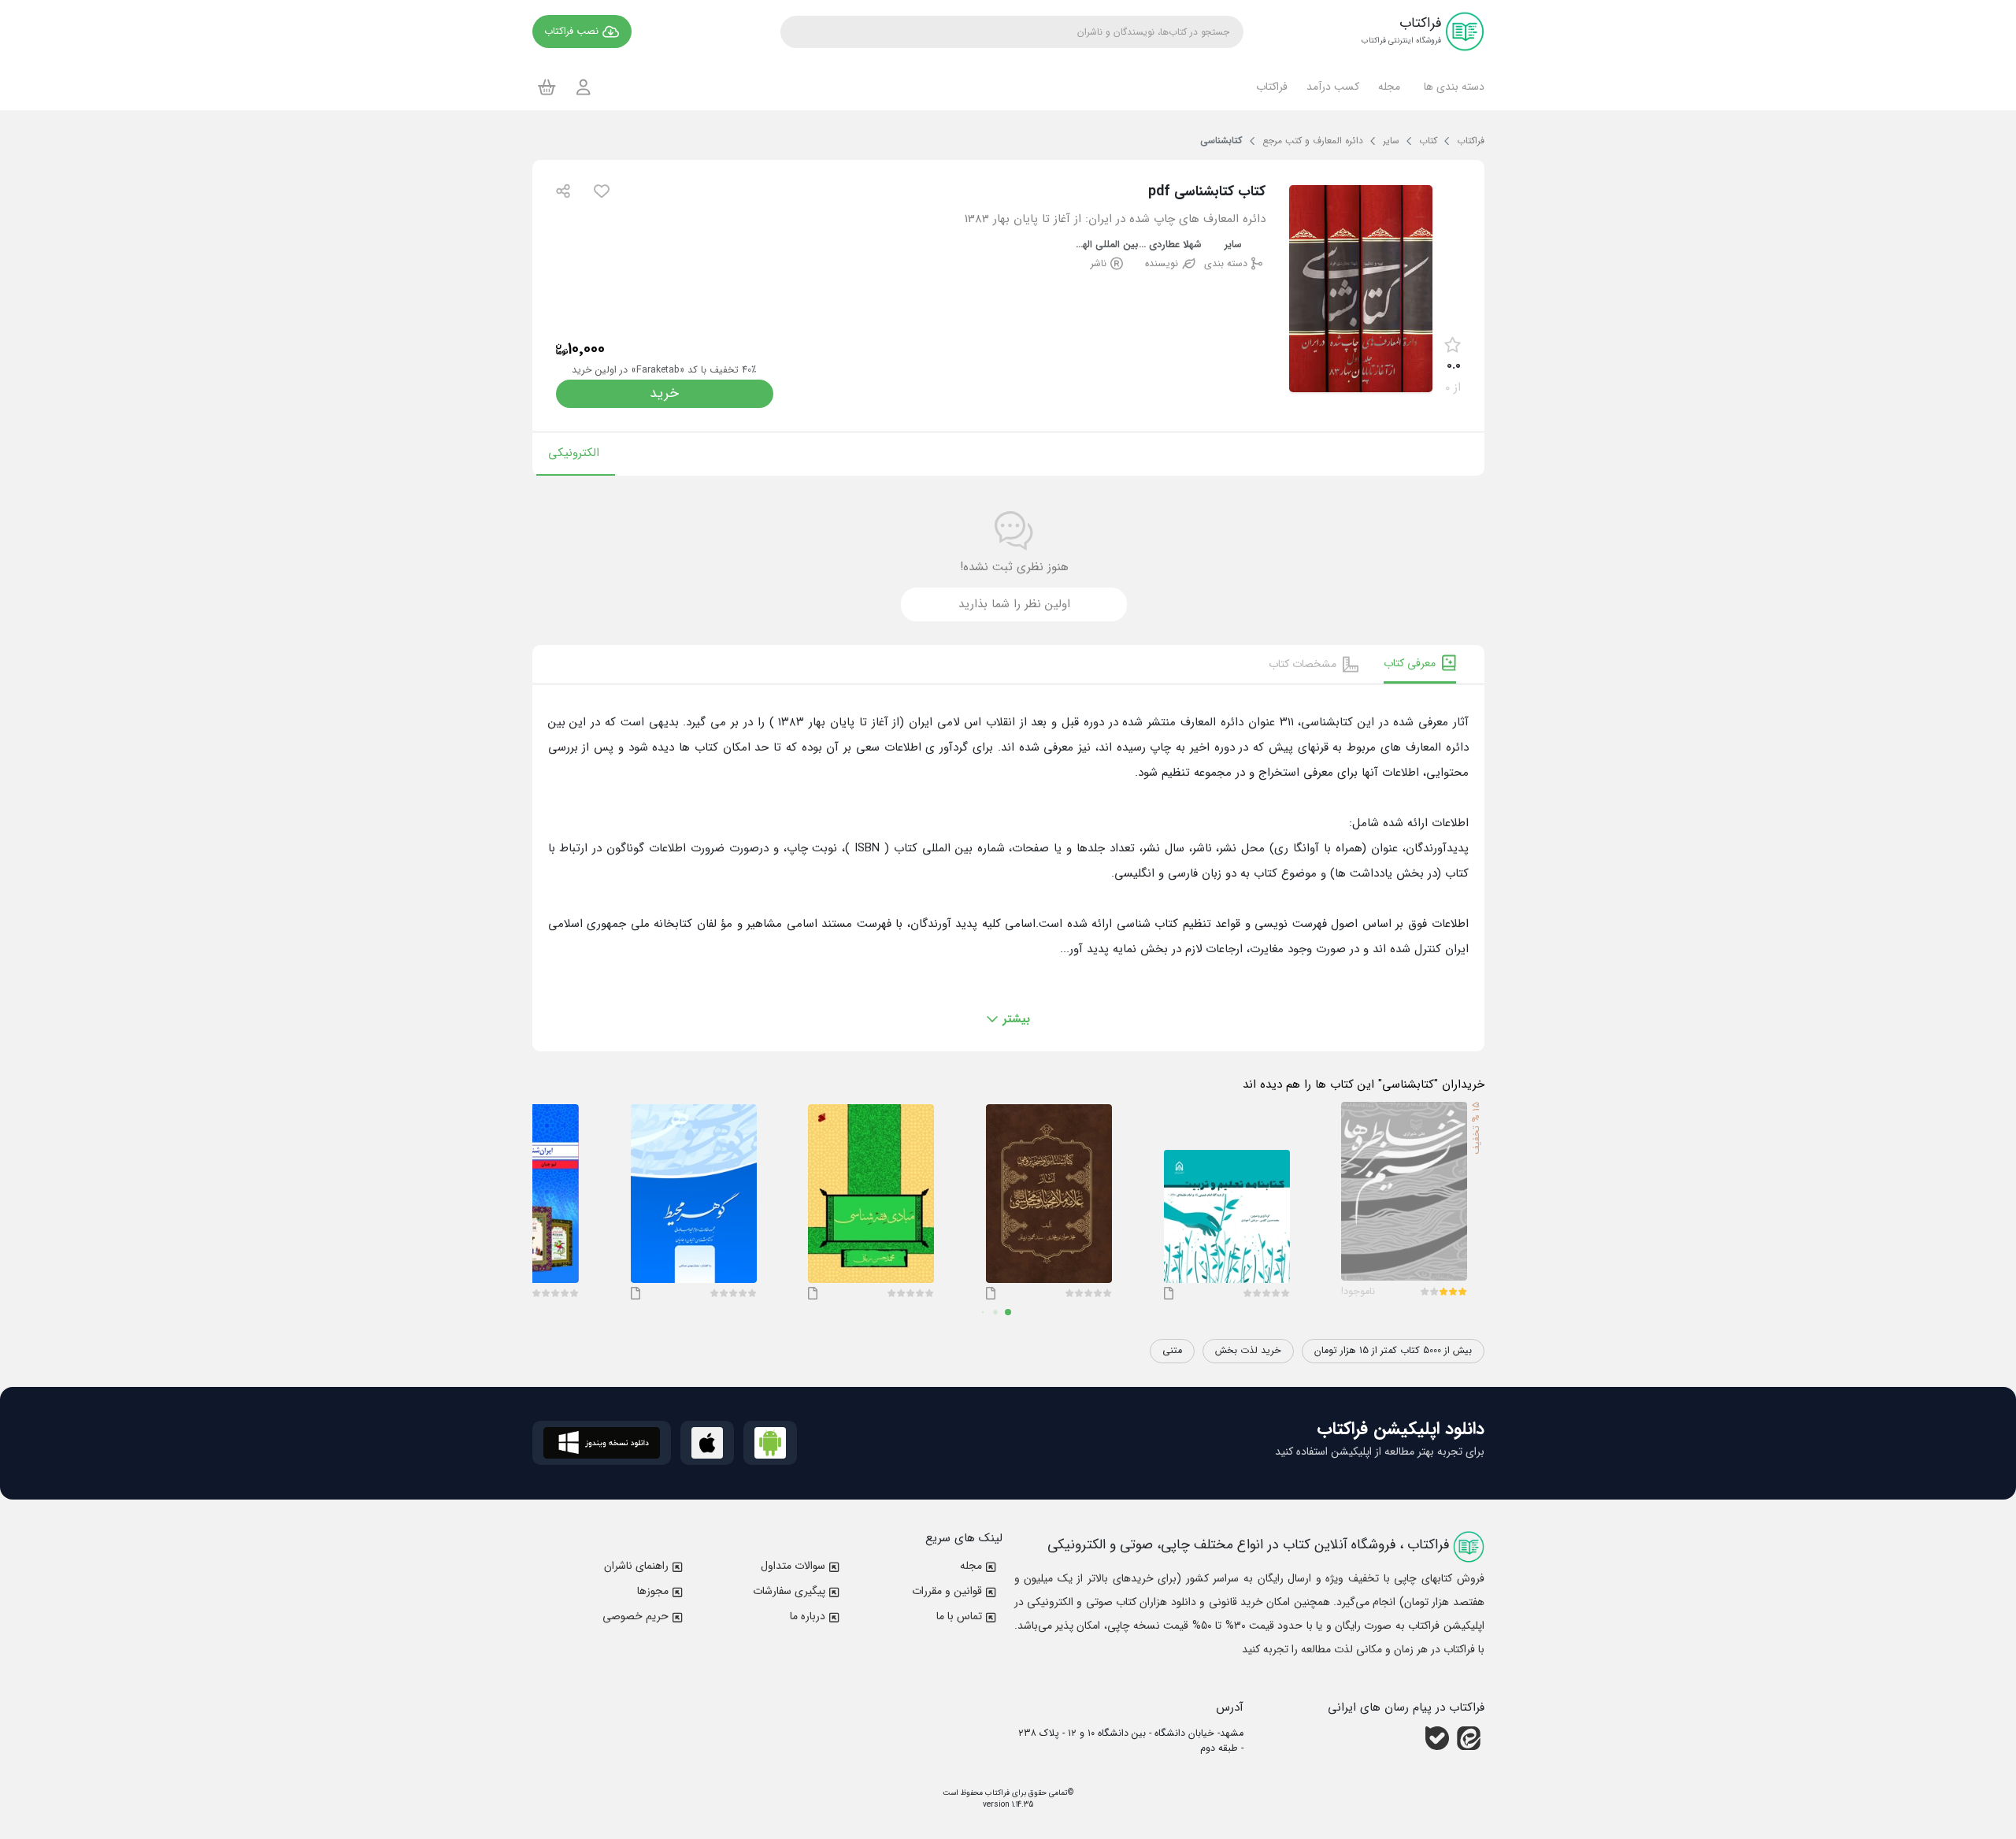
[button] (1452, 87)
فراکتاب (996, 1793)
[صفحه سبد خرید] (547, 87)
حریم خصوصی (636, 1616)
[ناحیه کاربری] (584, 87)
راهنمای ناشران (636, 1566)
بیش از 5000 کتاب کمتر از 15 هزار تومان (1393, 1351)
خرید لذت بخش (1248, 1351)
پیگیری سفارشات (789, 1591)
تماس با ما (959, 1616)
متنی (1172, 1351)
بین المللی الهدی (1107, 245)
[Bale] (1437, 1738)
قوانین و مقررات (947, 1591)
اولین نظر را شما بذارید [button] (1014, 604)
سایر (1233, 245)
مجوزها (653, 1591)
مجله (971, 1566)
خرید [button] (664, 393)
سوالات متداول (793, 1566)
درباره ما (808, 1616)
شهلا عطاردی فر (1171, 245)
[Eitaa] (1469, 1738)
